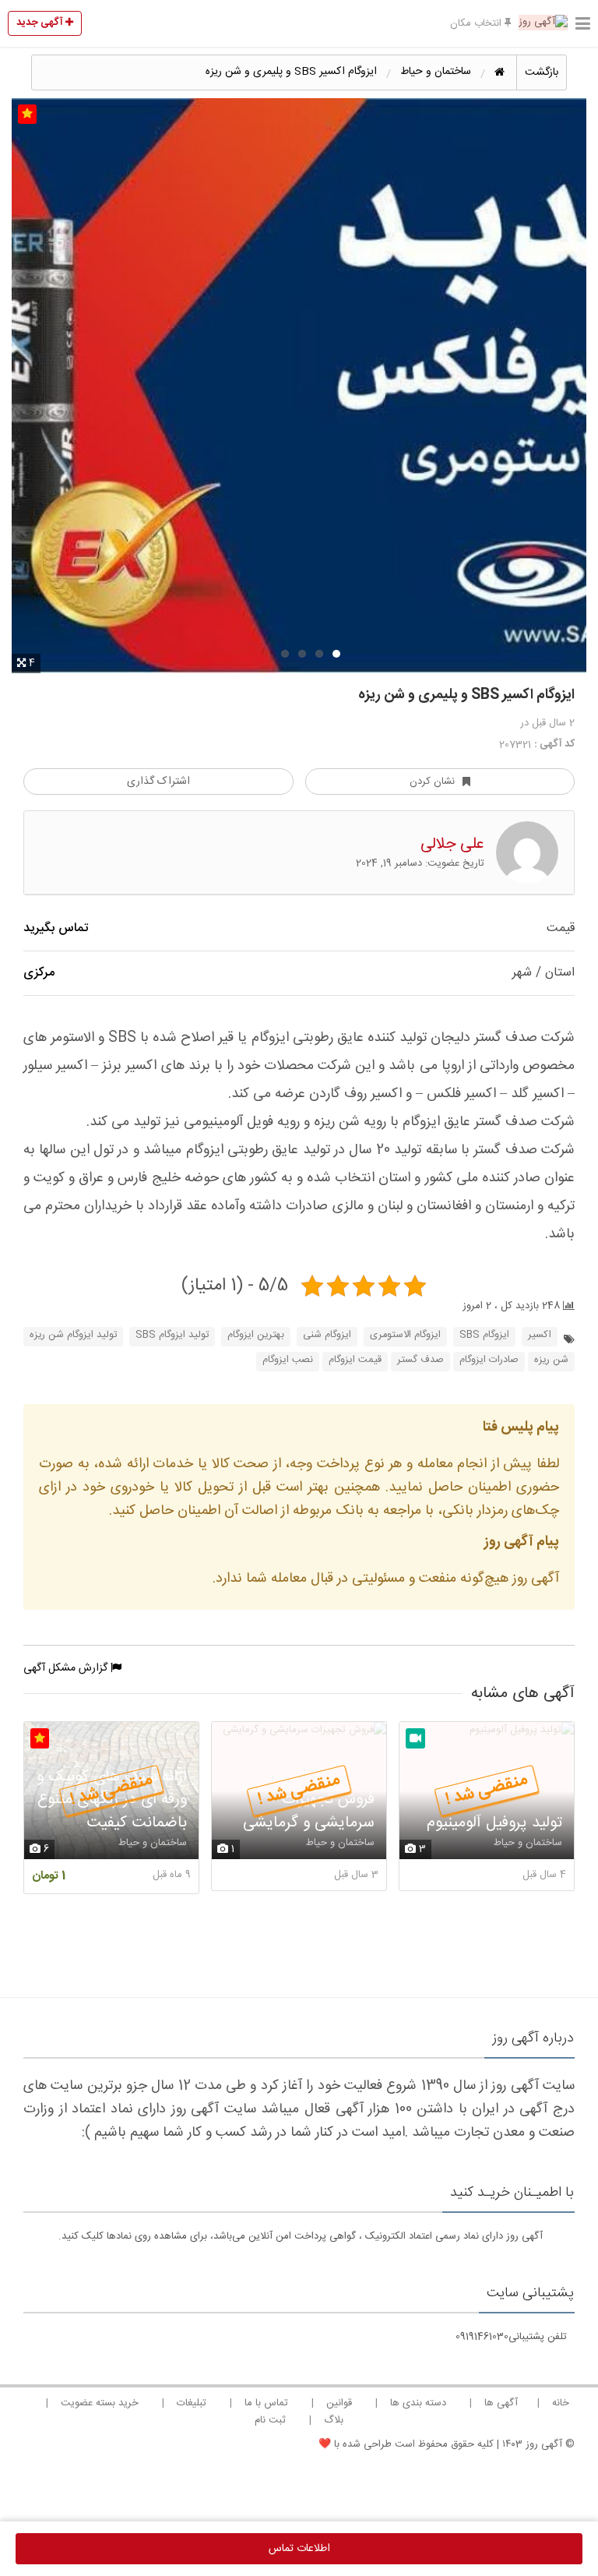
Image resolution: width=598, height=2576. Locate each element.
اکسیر (540, 1335)
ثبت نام (270, 2420)
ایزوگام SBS (484, 1335)
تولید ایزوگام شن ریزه (73, 1335)
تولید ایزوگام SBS (172, 1335)
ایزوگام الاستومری (405, 1335)
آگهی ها (501, 2403)
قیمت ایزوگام (355, 1360)
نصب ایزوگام (288, 1360)
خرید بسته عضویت (100, 2403)
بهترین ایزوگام (256, 1335)
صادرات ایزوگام (489, 1360)
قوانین (339, 2403)
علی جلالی (452, 844)
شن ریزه (551, 1360)
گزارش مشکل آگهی (67, 1668)
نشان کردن (432, 782)
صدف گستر (420, 1360)
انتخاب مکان (477, 23)
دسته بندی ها (418, 2403)
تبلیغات (192, 2403)
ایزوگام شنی (327, 1335)
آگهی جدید (41, 23)
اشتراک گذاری (158, 782)
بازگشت (542, 72)
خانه (561, 2403)
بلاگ (334, 2420)
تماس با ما (266, 2403)
